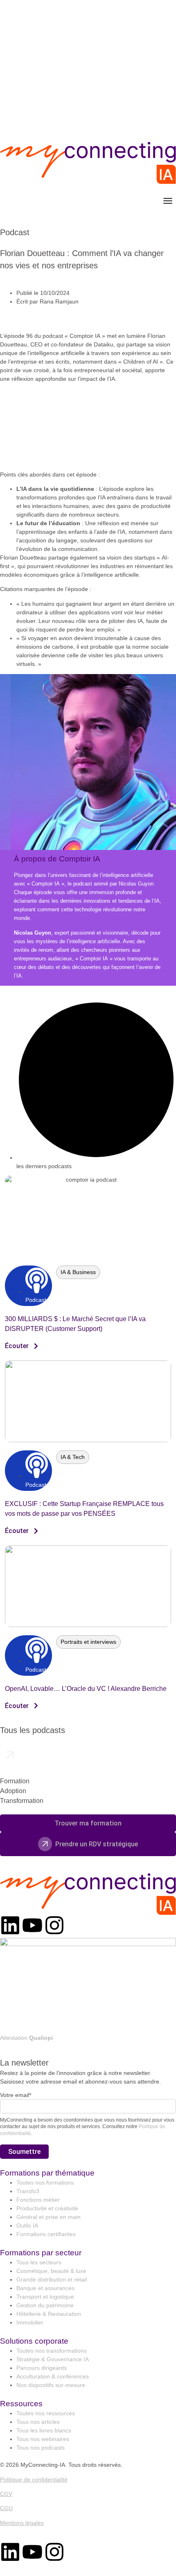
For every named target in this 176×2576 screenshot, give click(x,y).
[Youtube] (32, 1925)
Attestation (26, 2038)
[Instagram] (54, 1925)
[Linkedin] (10, 1925)
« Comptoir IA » (46, 884)
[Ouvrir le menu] (168, 201)
